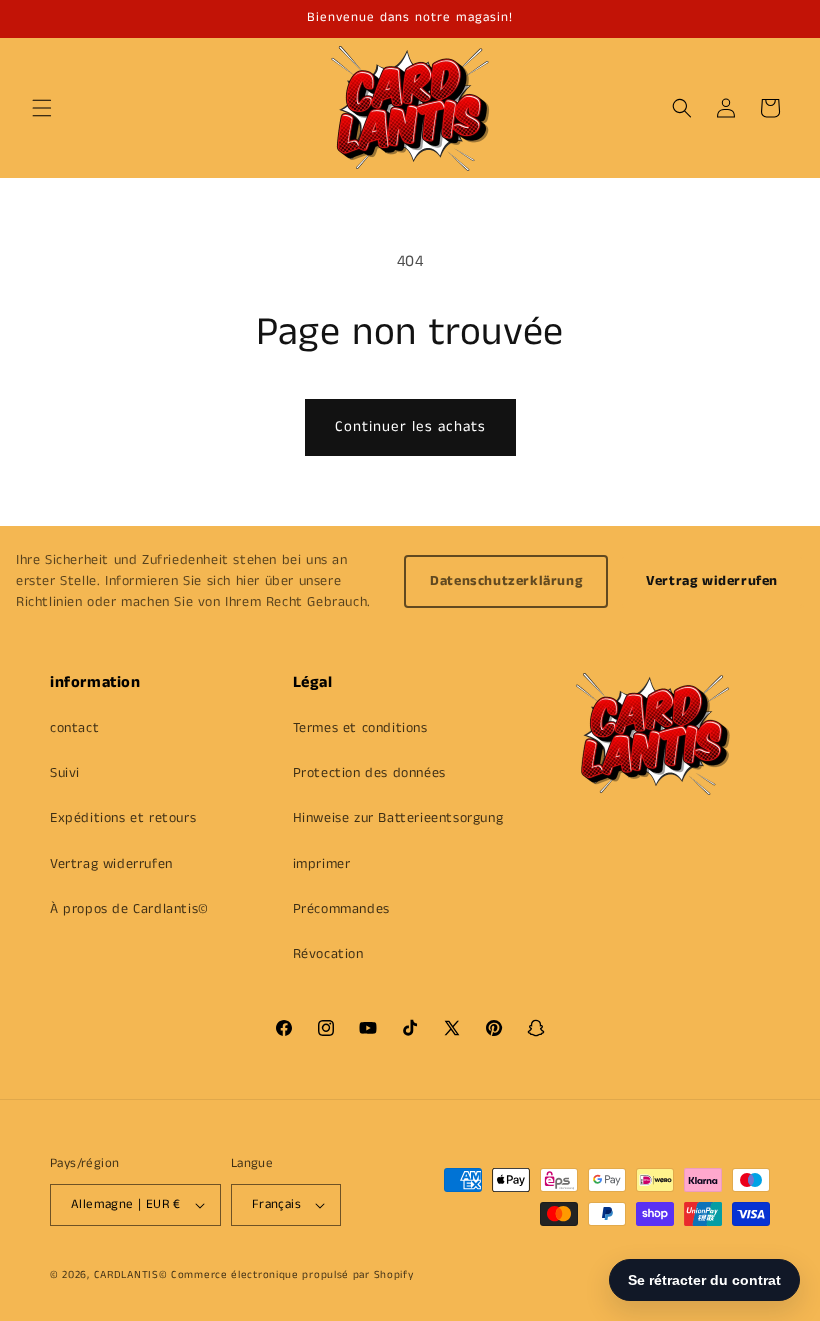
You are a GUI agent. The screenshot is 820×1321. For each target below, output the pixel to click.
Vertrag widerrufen (712, 581)
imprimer (322, 864)
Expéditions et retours (123, 818)
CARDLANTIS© (131, 1275)
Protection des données (369, 773)
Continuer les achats (410, 426)
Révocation (328, 954)
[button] (42, 108)
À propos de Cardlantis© (129, 909)
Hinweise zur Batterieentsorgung (398, 818)
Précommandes (341, 909)
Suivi (65, 773)
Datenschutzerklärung (506, 581)
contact (74, 728)
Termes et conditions (360, 728)
